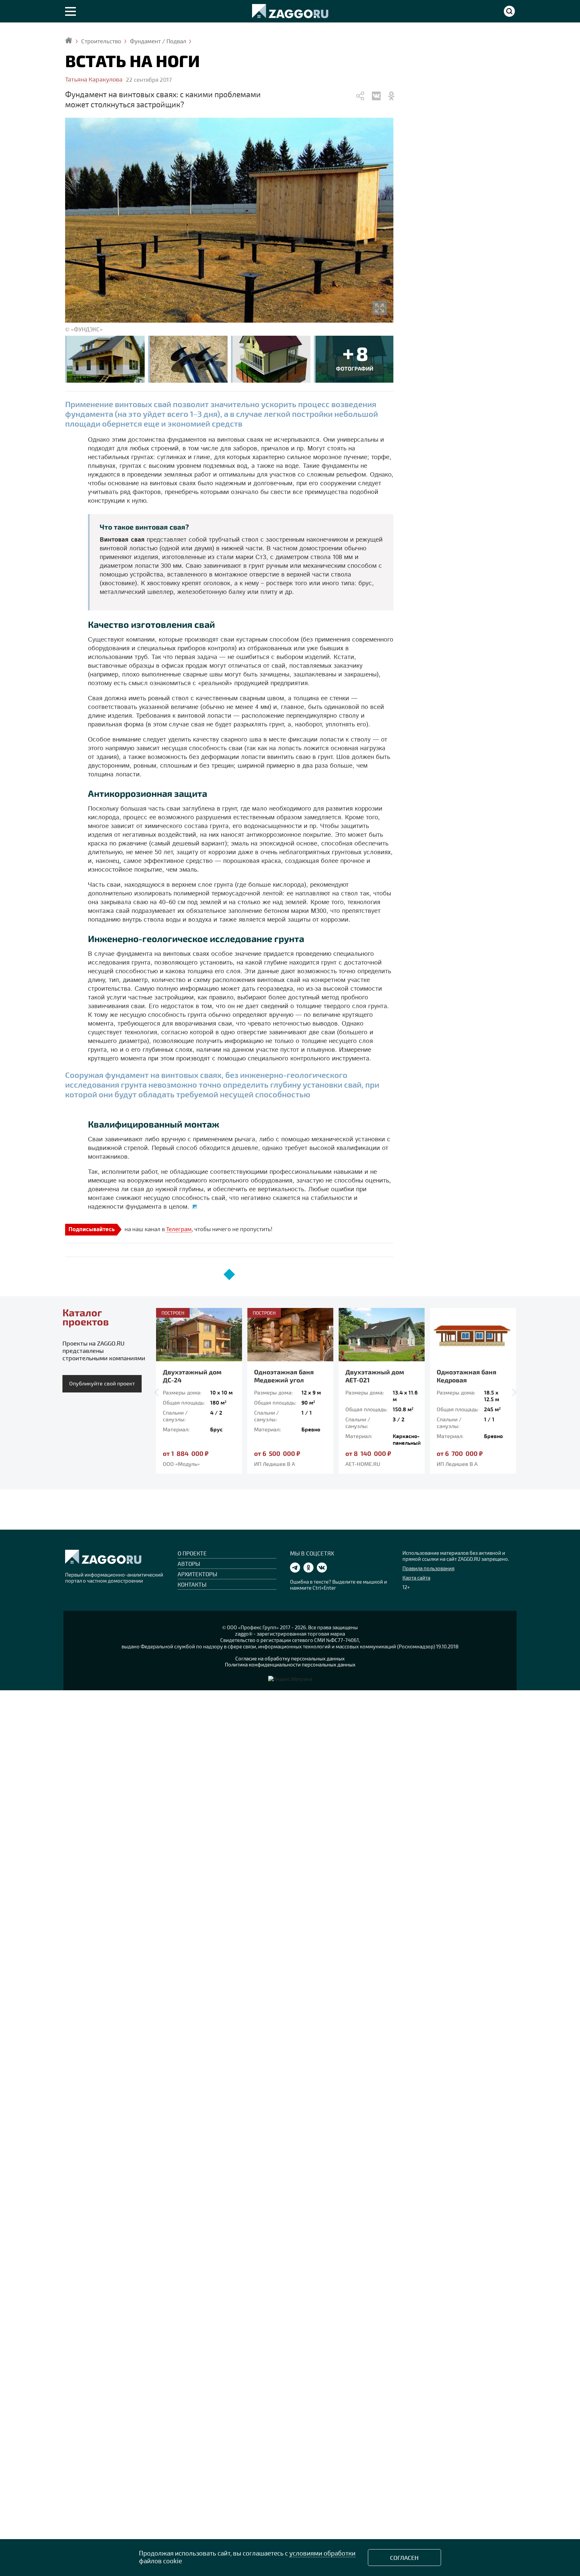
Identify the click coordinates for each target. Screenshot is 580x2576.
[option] (199, 1391)
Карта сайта (416, 1578)
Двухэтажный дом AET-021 (283, 1376)
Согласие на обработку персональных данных (290, 1658)
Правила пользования (428, 1568)
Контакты (192, 1584)
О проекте (192, 1553)
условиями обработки (322, 2553)
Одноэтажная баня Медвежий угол (193, 1376)
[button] (158, 1392)
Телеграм (179, 1229)
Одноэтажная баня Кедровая (375, 1376)
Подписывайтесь (92, 1230)
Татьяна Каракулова (94, 79)
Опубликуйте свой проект (102, 1383)
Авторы (189, 1564)
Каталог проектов (86, 1317)
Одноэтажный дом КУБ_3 (466, 1376)
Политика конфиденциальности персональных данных (290, 1664)
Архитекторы (197, 1574)
